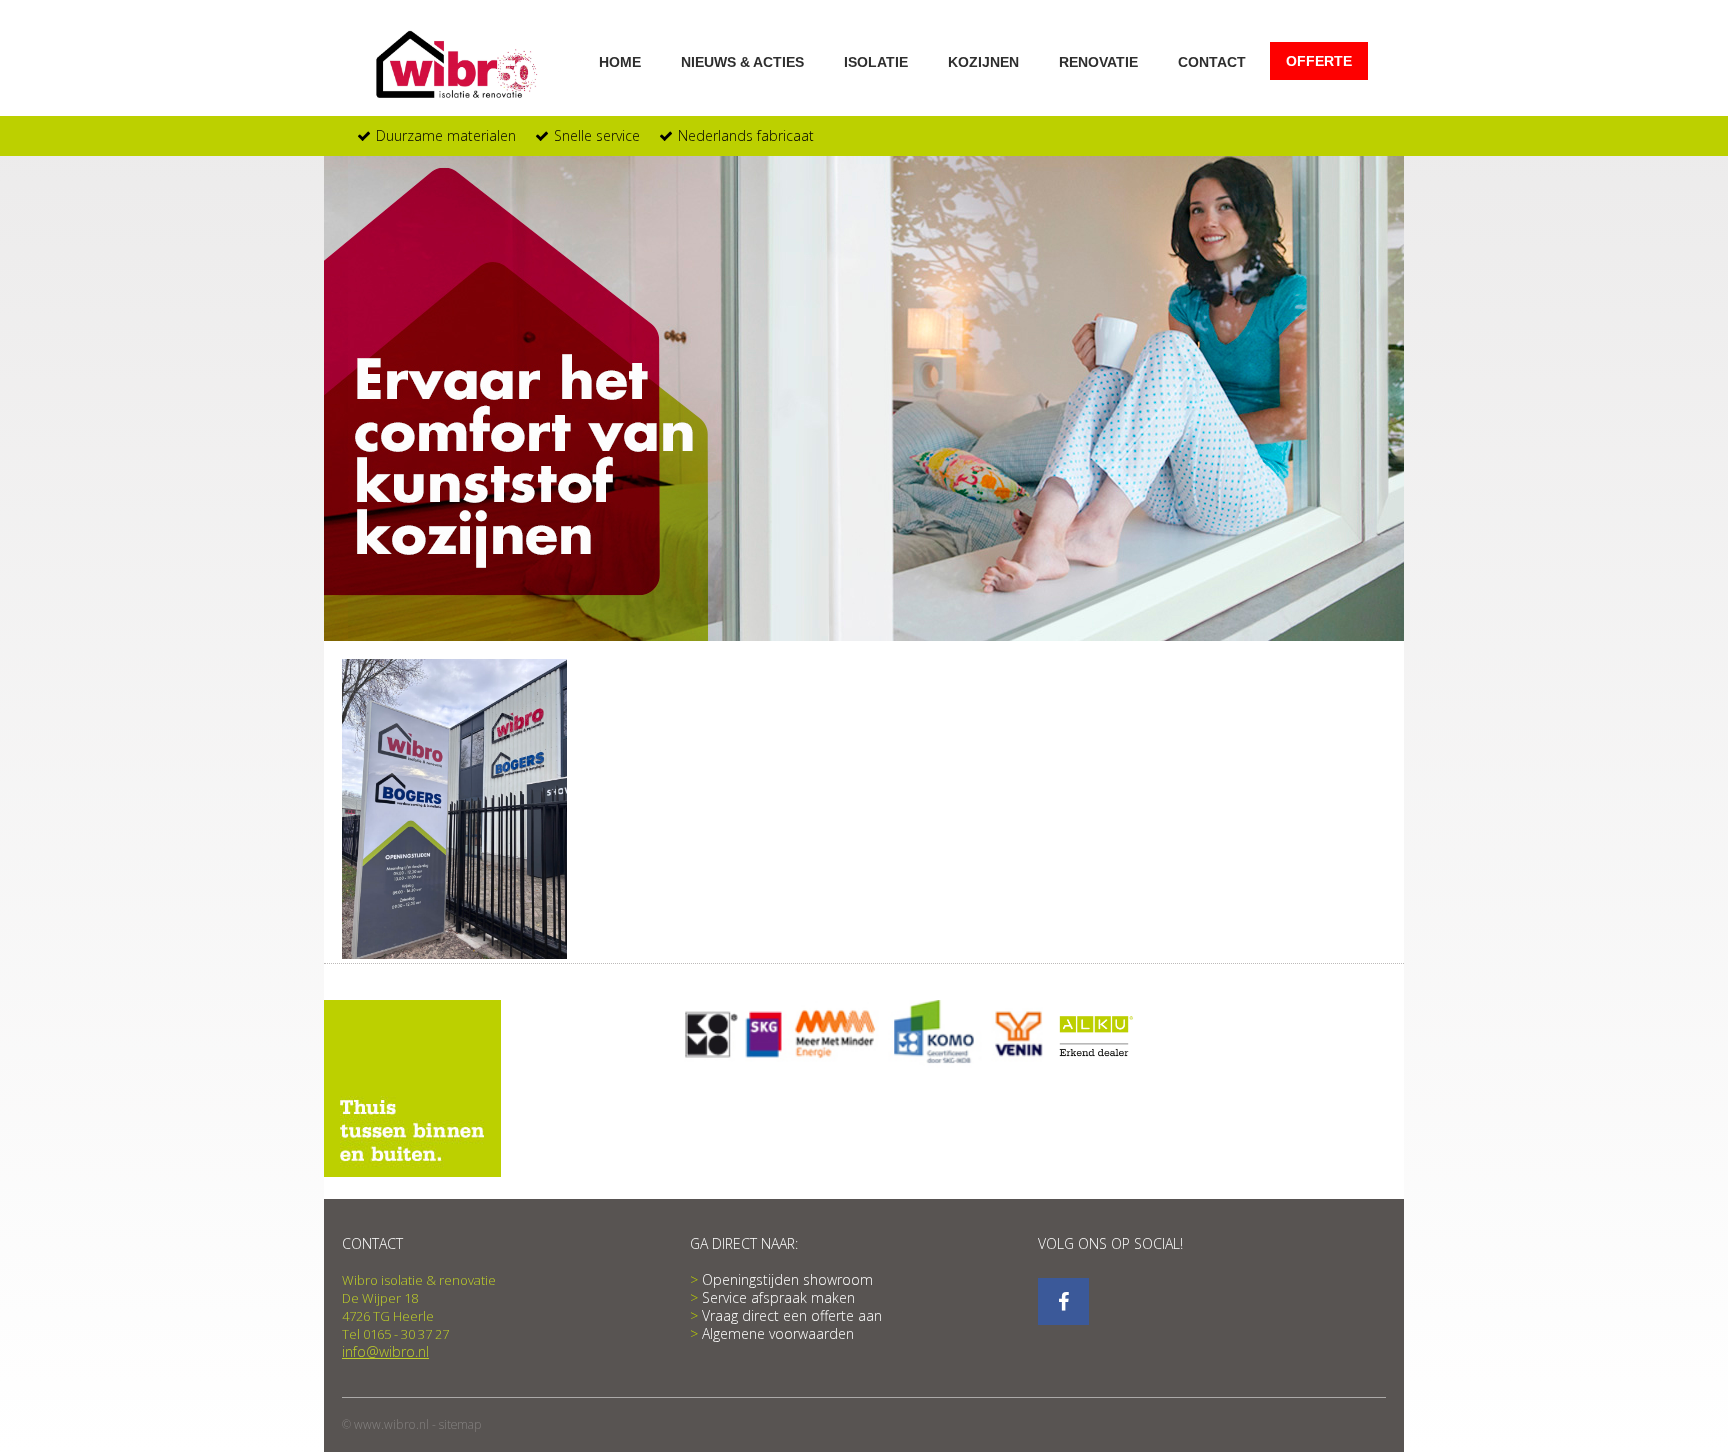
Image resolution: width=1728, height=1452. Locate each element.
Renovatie (1098, 61)
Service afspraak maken (778, 1298)
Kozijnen (983, 61)
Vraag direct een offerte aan (792, 1316)
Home (620, 61)
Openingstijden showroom (787, 1280)
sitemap (460, 1424)
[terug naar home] (459, 65)
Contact (1212, 61)
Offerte (1319, 61)
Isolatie (876, 61)
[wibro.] (1063, 1301)
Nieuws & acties (742, 61)
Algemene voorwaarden (778, 1334)
